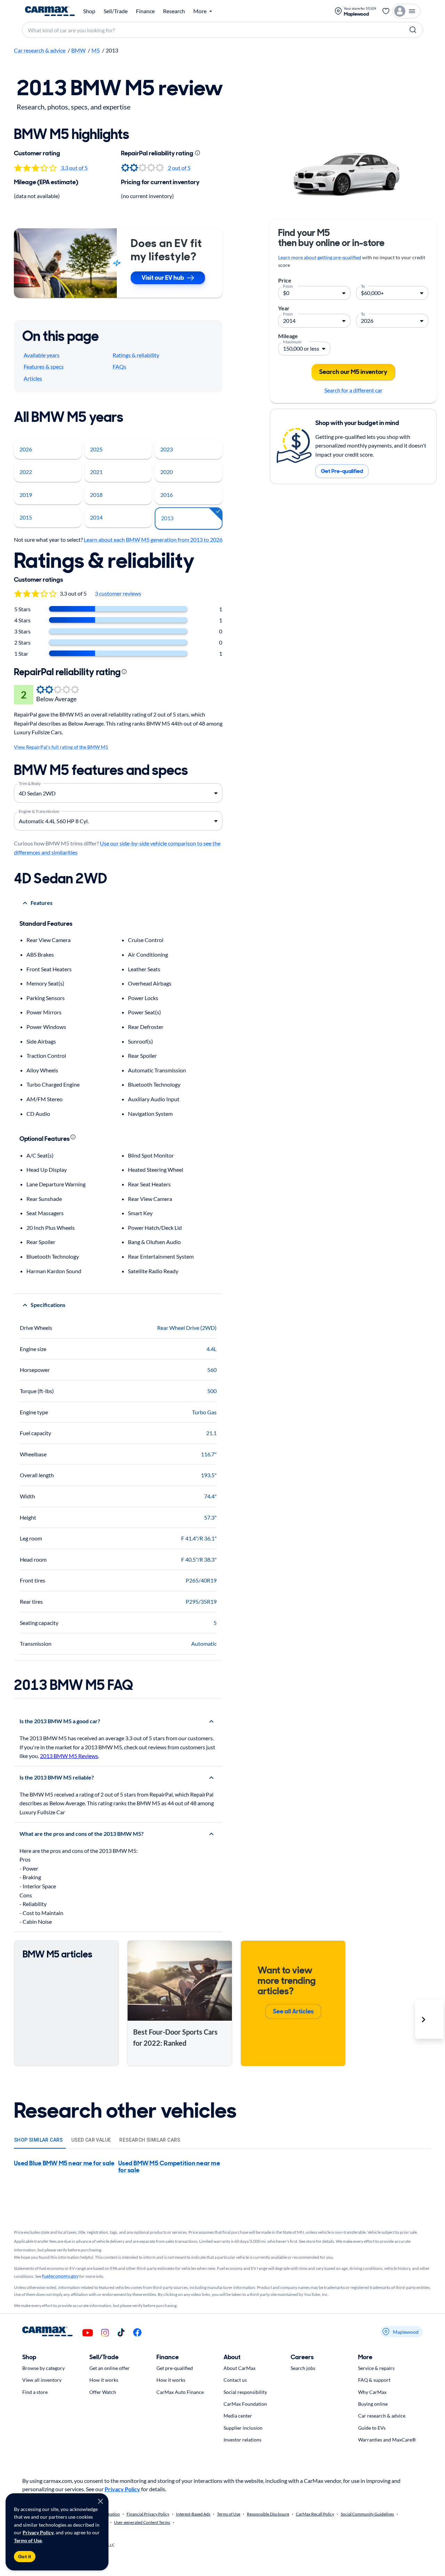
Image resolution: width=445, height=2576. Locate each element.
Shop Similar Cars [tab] (38, 2140)
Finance (145, 11)
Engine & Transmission (39, 811)
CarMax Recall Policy (315, 2514)
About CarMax (240, 2368)
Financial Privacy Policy (148, 2514)
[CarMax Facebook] (137, 2333)
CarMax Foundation (245, 2404)
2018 (96, 495)
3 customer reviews (118, 593)
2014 (96, 517)
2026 (26, 449)
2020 (167, 472)
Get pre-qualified (175, 2368)
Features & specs (44, 366)
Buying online (373, 2404)
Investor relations (242, 2440)
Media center (238, 2416)
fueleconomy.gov (60, 2276)
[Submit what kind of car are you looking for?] (413, 30)
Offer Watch (103, 2392)
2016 (167, 495)
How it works (104, 2380)
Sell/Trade (116, 11)
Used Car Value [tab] (91, 2140)
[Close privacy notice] (100, 2501)
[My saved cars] (386, 11)
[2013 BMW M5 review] (353, 173)
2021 (96, 472)
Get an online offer (110, 2368)
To (363, 286)
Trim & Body (30, 783)
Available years (42, 355)
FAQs (119, 366)
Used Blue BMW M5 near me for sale (64, 2163)
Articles (33, 378)
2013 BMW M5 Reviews (69, 1756)
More (365, 2357)
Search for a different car (353, 390)
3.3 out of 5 (74, 168)
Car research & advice (40, 50)
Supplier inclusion (243, 2428)
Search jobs (303, 2368)
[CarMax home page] (50, 11)
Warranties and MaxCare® (387, 2440)
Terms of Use (28, 2540)
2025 (96, 449)
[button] (429, 2019)
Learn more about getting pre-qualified (320, 257)
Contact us (235, 2380)
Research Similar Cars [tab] (150, 2140)
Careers (302, 2357)
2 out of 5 (179, 168)
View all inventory (42, 2380)
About (232, 2357)
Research (174, 11)
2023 (167, 449)
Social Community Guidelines (367, 2514)
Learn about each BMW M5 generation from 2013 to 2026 (153, 539)
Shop (89, 11)
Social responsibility (245, 2392)
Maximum (292, 341)
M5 (96, 50)
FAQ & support (374, 2380)
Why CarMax (372, 2392)
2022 (26, 472)
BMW (78, 50)
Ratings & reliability (136, 355)
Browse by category (43, 2368)
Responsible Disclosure (268, 2514)
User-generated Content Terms (142, 2522)
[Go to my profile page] (406, 11)
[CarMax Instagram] (105, 2333)
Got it (25, 2557)
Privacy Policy (38, 2532)
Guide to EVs (372, 2428)
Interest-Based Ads (193, 2514)
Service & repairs (376, 2368)
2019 (26, 495)
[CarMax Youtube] (88, 2333)
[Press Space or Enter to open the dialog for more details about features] (73, 1137)
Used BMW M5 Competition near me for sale (169, 2167)
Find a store (35, 2392)
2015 (26, 517)
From (288, 286)
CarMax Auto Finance (180, 2392)
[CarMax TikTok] (121, 2333)
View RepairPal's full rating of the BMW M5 (61, 747)
